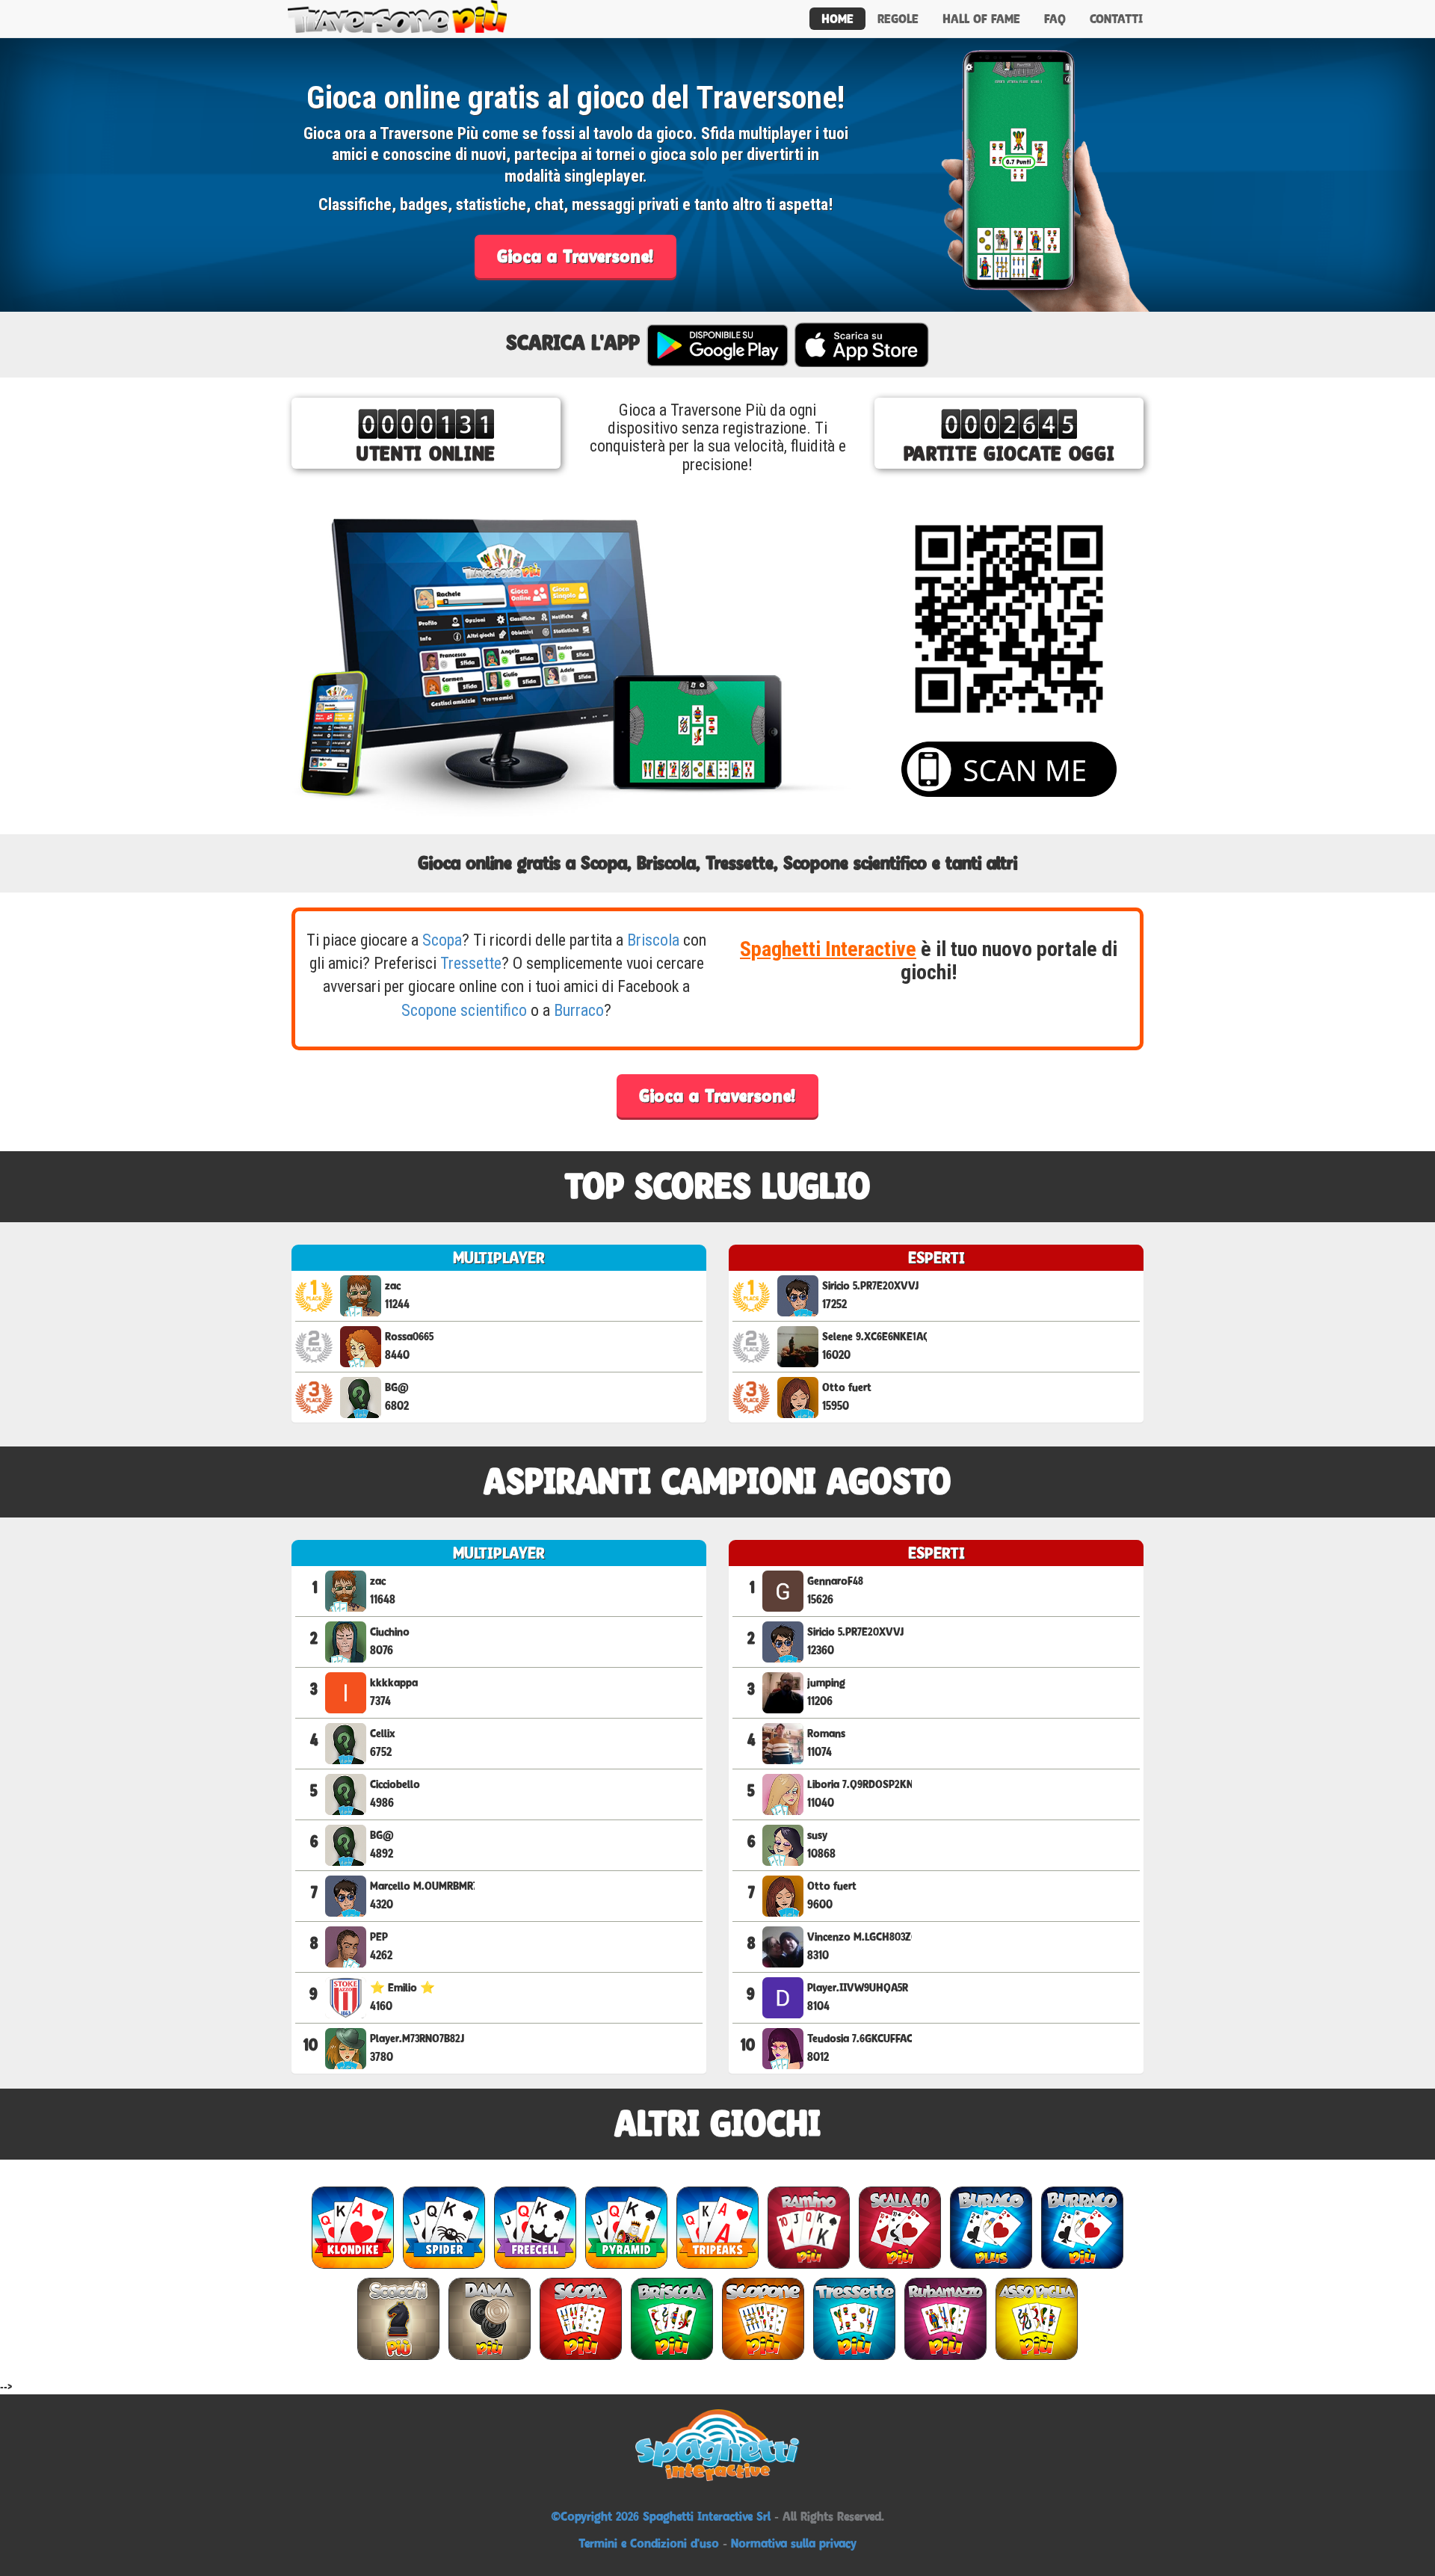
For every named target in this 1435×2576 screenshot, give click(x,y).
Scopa (442, 940)
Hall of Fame (981, 19)
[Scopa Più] (581, 2318)
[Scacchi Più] (398, 2318)
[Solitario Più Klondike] (353, 2227)
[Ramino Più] (809, 2227)
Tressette (471, 963)
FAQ (1055, 19)
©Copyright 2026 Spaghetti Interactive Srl (663, 2516)
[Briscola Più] (672, 2318)
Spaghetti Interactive (828, 949)
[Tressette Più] (854, 2318)
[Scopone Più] (763, 2318)
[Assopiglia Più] (1037, 2318)
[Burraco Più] (1082, 2227)
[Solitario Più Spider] (444, 2227)
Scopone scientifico (464, 1010)
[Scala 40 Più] (900, 2227)
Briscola (653, 940)
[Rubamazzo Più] (945, 2318)
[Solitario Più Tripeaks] (717, 2227)
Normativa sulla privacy (794, 2543)
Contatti (1116, 19)
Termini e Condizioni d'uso (649, 2543)
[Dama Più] (490, 2318)
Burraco (579, 1010)
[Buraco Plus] (991, 2227)
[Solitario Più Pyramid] (626, 2227)
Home (837, 19)
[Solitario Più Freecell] (535, 2227)
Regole (898, 19)
